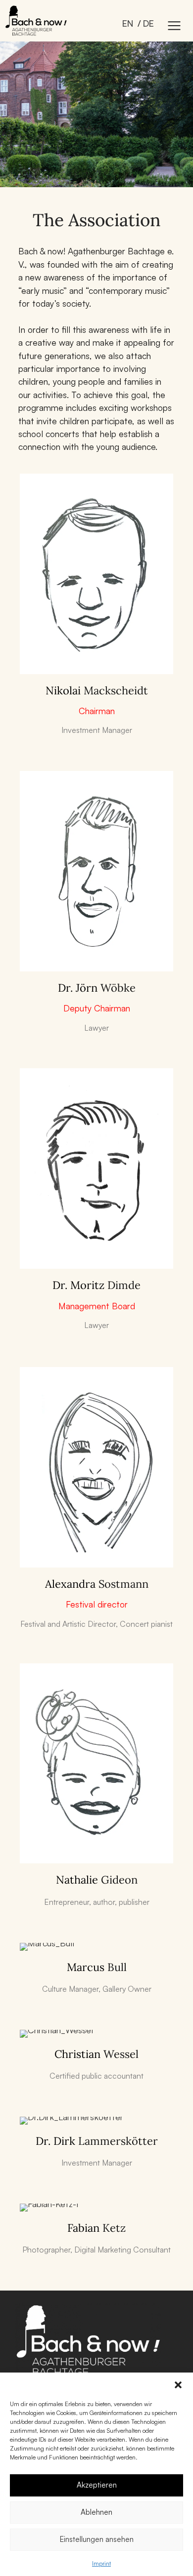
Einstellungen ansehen (97, 2539)
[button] (178, 2385)
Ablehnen (96, 2512)
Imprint (101, 2563)
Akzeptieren (97, 2485)
